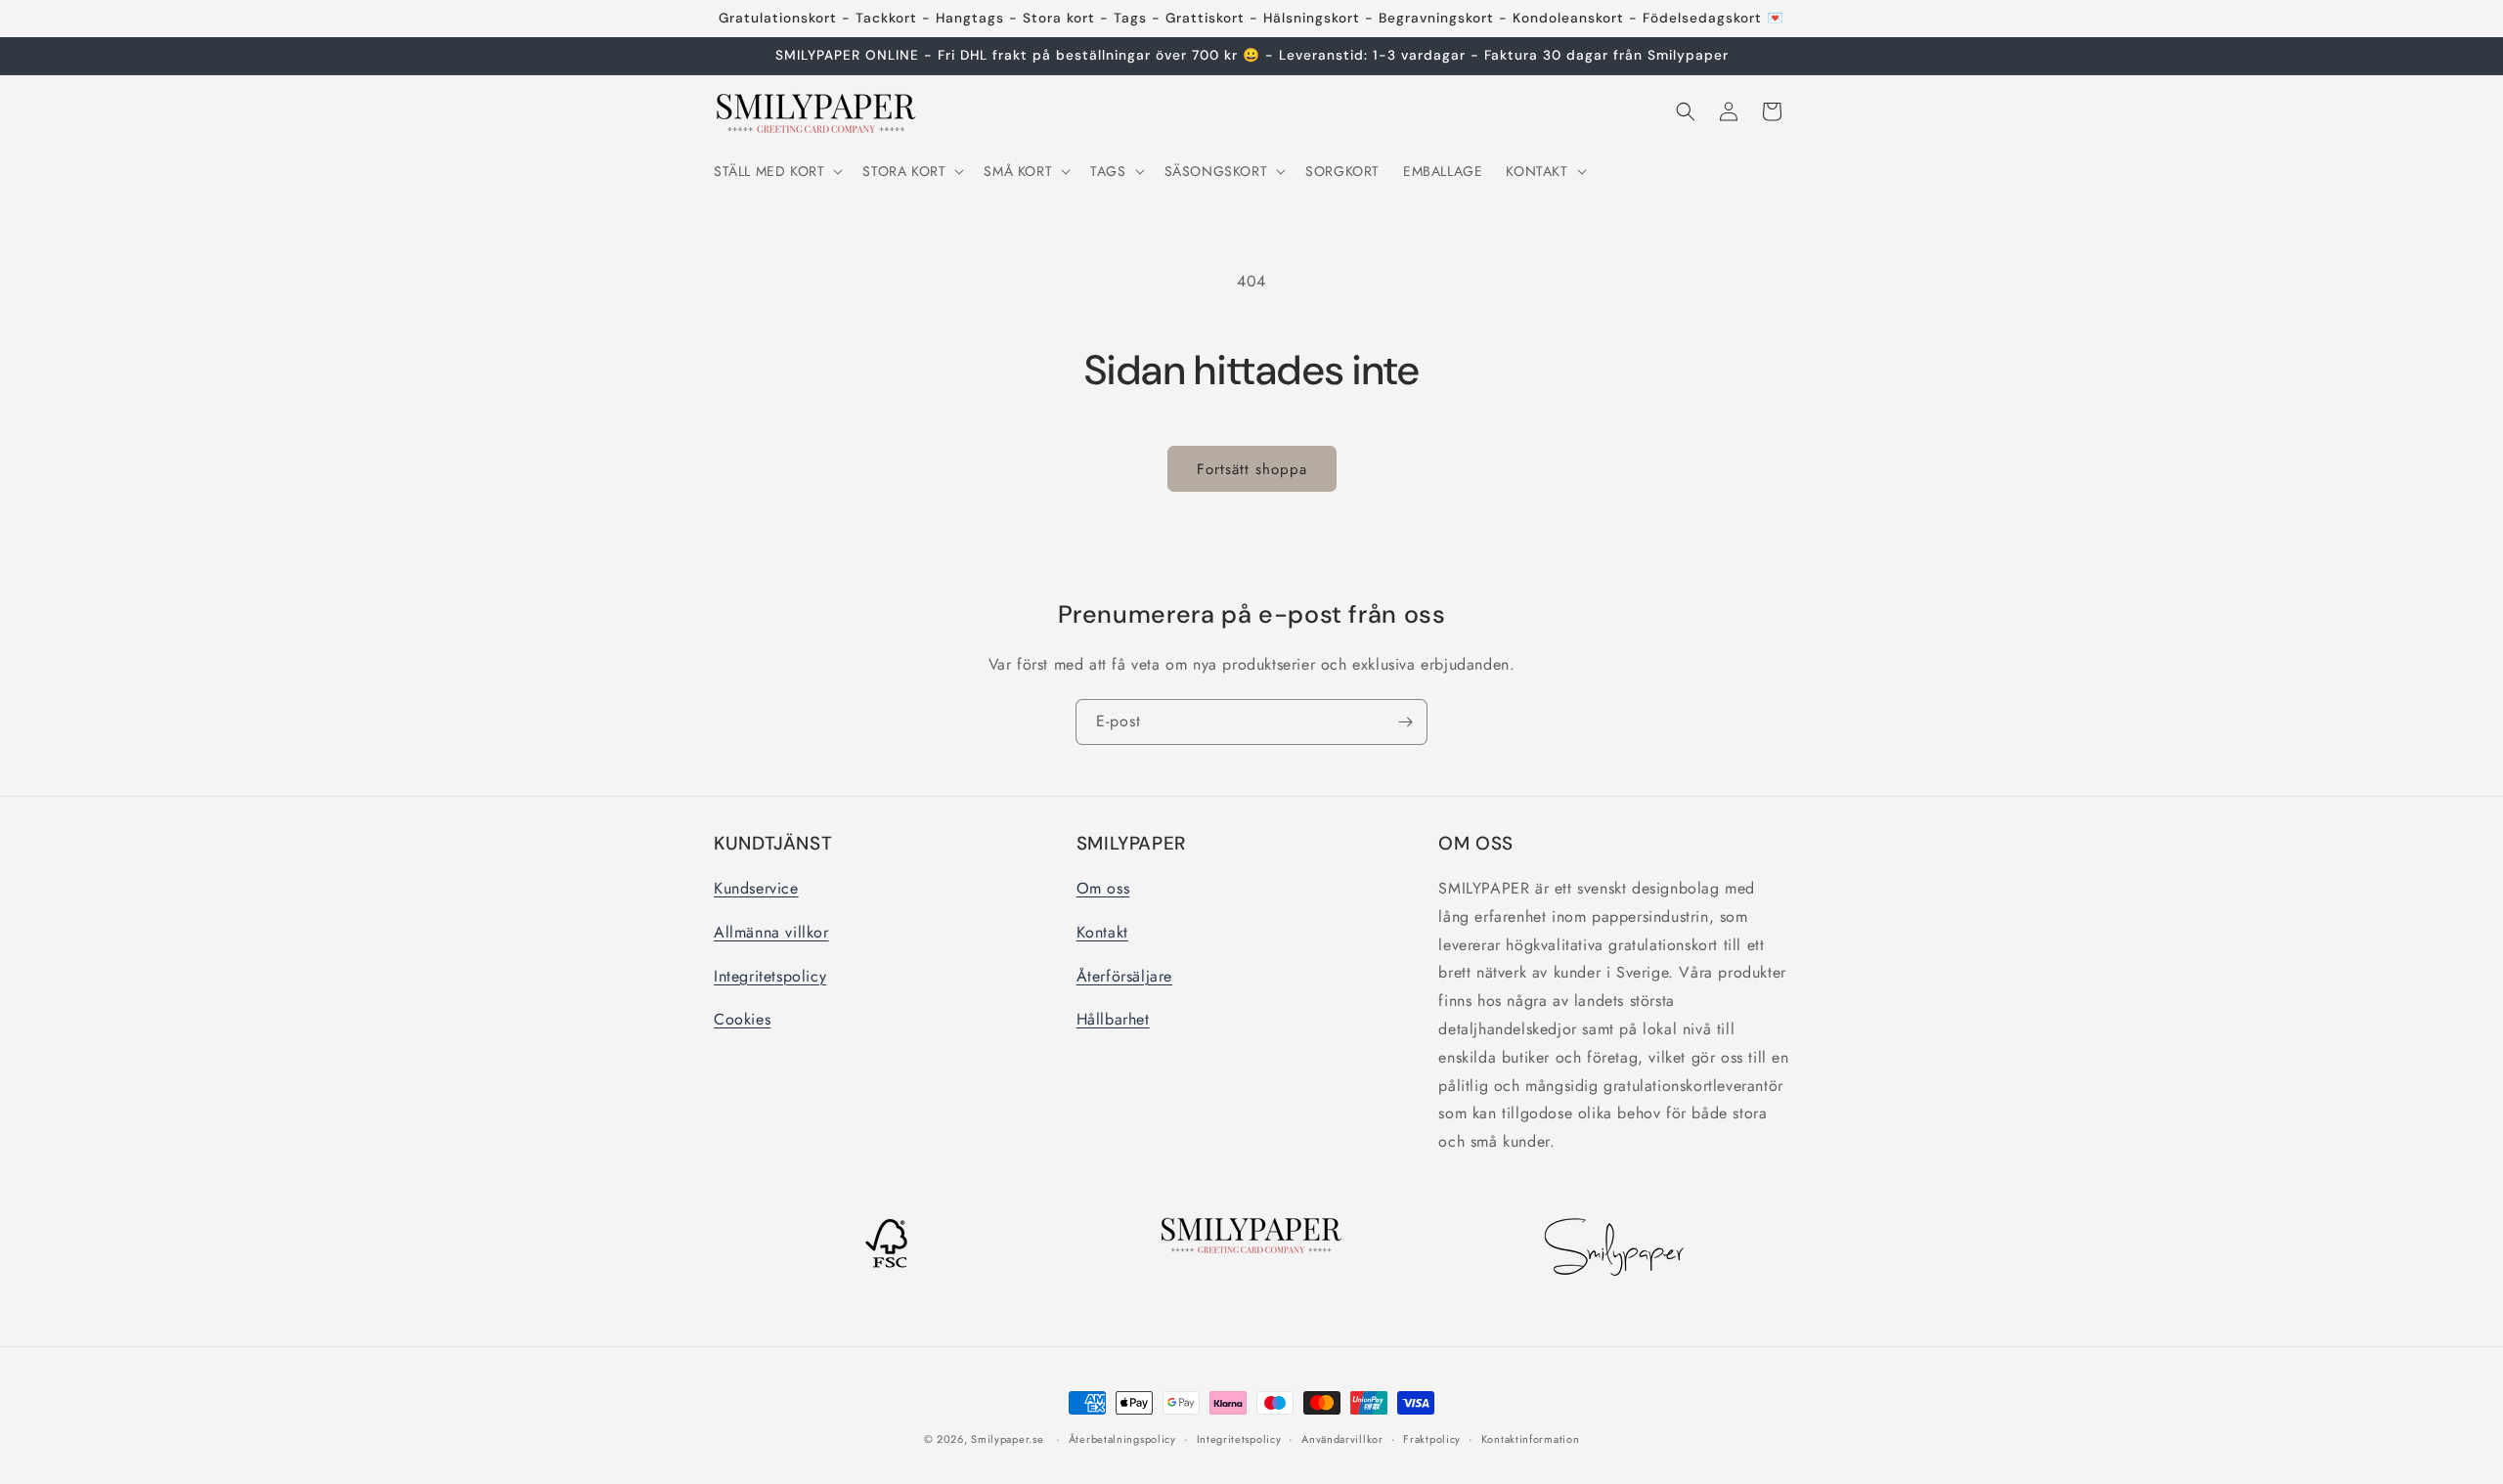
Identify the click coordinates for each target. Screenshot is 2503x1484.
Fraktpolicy (1432, 1439)
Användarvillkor (1342, 1439)
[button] (776, 171)
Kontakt (1102, 932)
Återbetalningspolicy (1122, 1439)
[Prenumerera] (1405, 722)
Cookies (742, 1019)
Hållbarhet (1113, 1019)
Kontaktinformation (1531, 1439)
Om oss (1103, 888)
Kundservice (756, 888)
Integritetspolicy (770, 976)
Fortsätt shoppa (1252, 469)
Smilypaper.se (1007, 1439)
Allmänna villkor (771, 932)
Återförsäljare (1124, 976)
